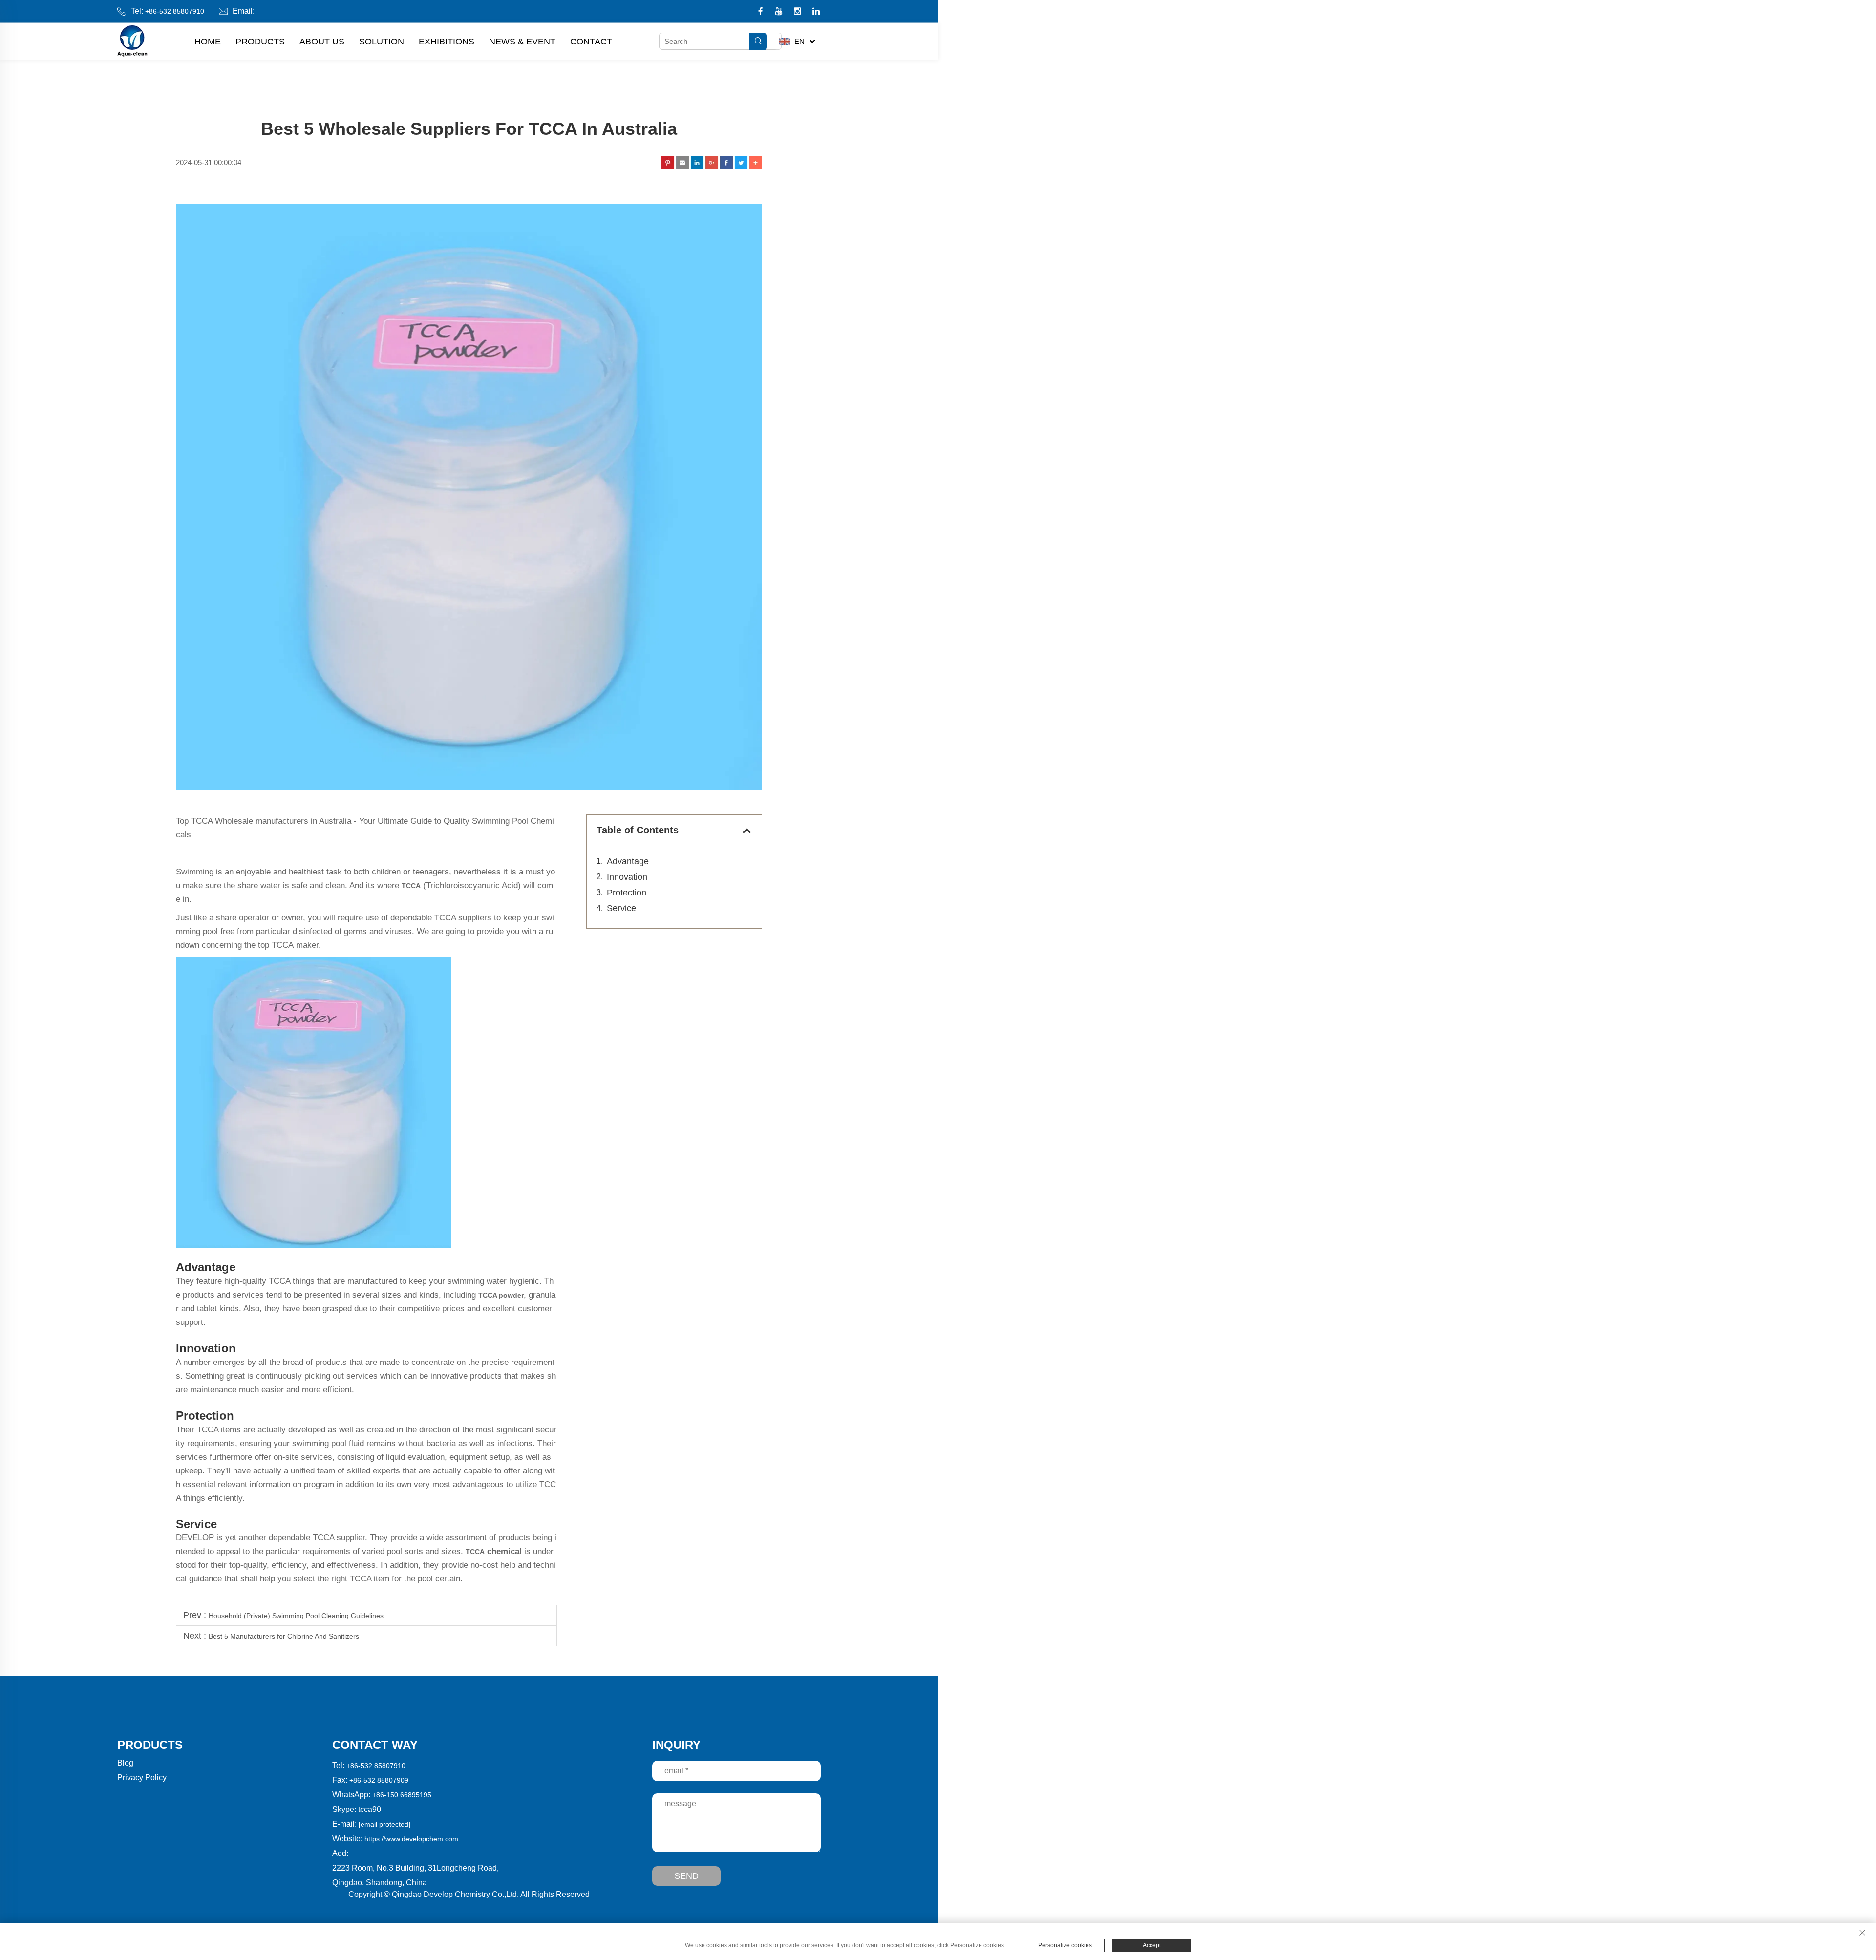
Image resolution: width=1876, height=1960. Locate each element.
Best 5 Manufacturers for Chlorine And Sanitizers (284, 1636)
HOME (208, 42)
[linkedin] (816, 12)
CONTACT (591, 42)
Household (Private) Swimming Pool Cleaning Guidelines (296, 1616)
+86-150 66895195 (402, 1795)
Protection (627, 893)
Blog (125, 1763)
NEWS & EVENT (522, 42)
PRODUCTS (260, 42)
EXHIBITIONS (447, 42)
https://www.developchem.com (411, 1839)
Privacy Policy (142, 1778)
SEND (686, 1876)
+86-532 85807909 (379, 1780)
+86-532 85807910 (175, 11)
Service (621, 908)
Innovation (627, 877)
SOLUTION (382, 42)
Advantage (628, 861)
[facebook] (761, 12)
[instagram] (799, 12)
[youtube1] (780, 12)
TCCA (475, 1552)
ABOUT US (322, 42)
